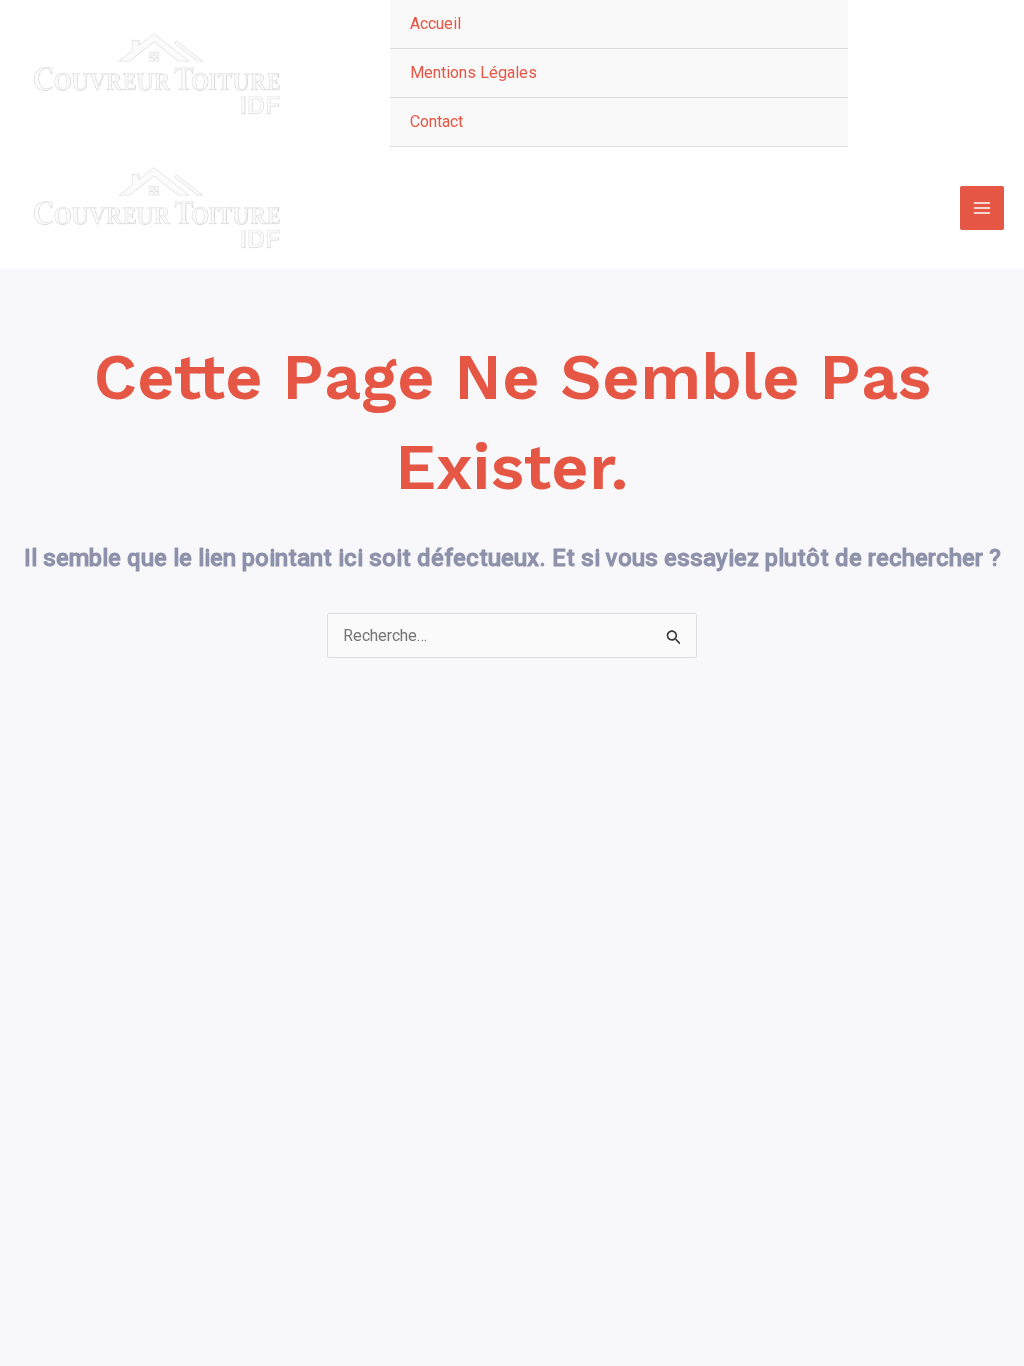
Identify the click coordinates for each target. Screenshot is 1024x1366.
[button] (936, 74)
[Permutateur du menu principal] (982, 208)
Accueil (435, 23)
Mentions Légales (473, 72)
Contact (436, 121)
